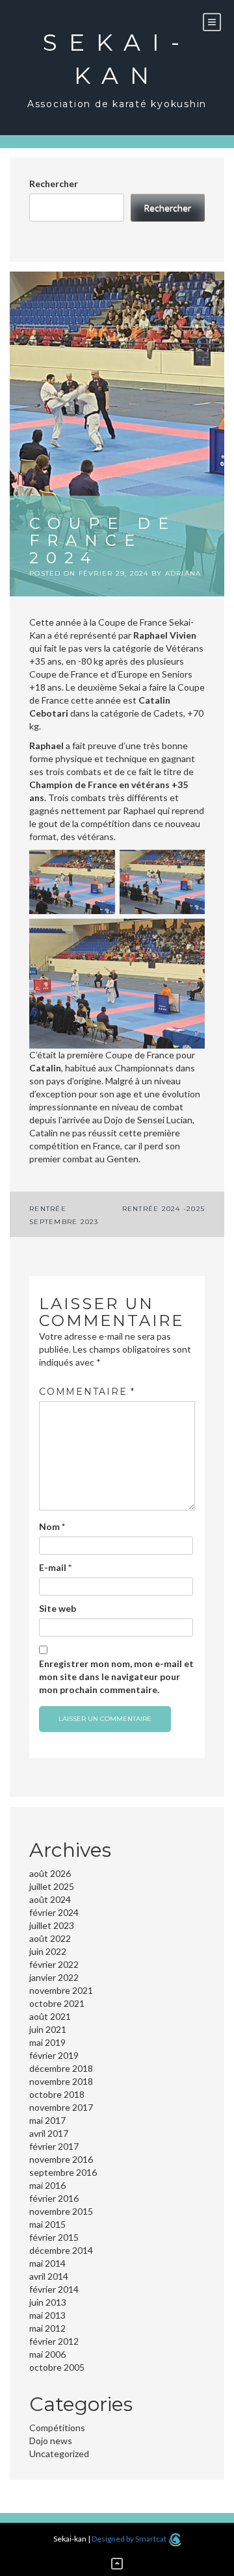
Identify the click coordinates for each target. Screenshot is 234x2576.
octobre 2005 (57, 2367)
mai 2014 (47, 2263)
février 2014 (54, 2289)
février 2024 (54, 1912)
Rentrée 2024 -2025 (164, 1209)
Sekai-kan (117, 59)
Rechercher (54, 184)
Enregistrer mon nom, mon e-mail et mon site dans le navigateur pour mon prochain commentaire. (116, 1677)
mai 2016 (47, 2185)
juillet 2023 (52, 1925)
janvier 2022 (54, 1977)
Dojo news (51, 2441)
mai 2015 (47, 2224)
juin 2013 (48, 2302)
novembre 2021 (61, 1990)
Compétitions (57, 2428)
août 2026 (50, 1873)
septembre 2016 (63, 2172)
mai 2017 (47, 2120)
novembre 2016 (61, 2159)
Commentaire (87, 1392)
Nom (52, 1526)
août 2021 (50, 2016)
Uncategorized (59, 2454)
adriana (183, 573)
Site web (58, 1608)
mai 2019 (47, 2042)
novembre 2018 (61, 2081)
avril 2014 (49, 2276)
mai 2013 (47, 2315)
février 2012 (54, 2341)
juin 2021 (48, 2029)
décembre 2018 (61, 2068)
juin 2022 (48, 1951)
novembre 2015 (61, 2211)
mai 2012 (47, 2328)
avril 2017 (49, 2133)
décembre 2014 (61, 2250)
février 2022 (54, 1964)
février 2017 (54, 2146)
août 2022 (50, 1938)
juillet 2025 (52, 1886)
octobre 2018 (57, 2094)
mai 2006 (47, 2354)
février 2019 (54, 2055)
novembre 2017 (61, 2107)
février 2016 (54, 2198)
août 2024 (50, 1899)
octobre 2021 (57, 2003)
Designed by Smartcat (130, 2539)
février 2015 (54, 2237)
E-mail (55, 1567)
